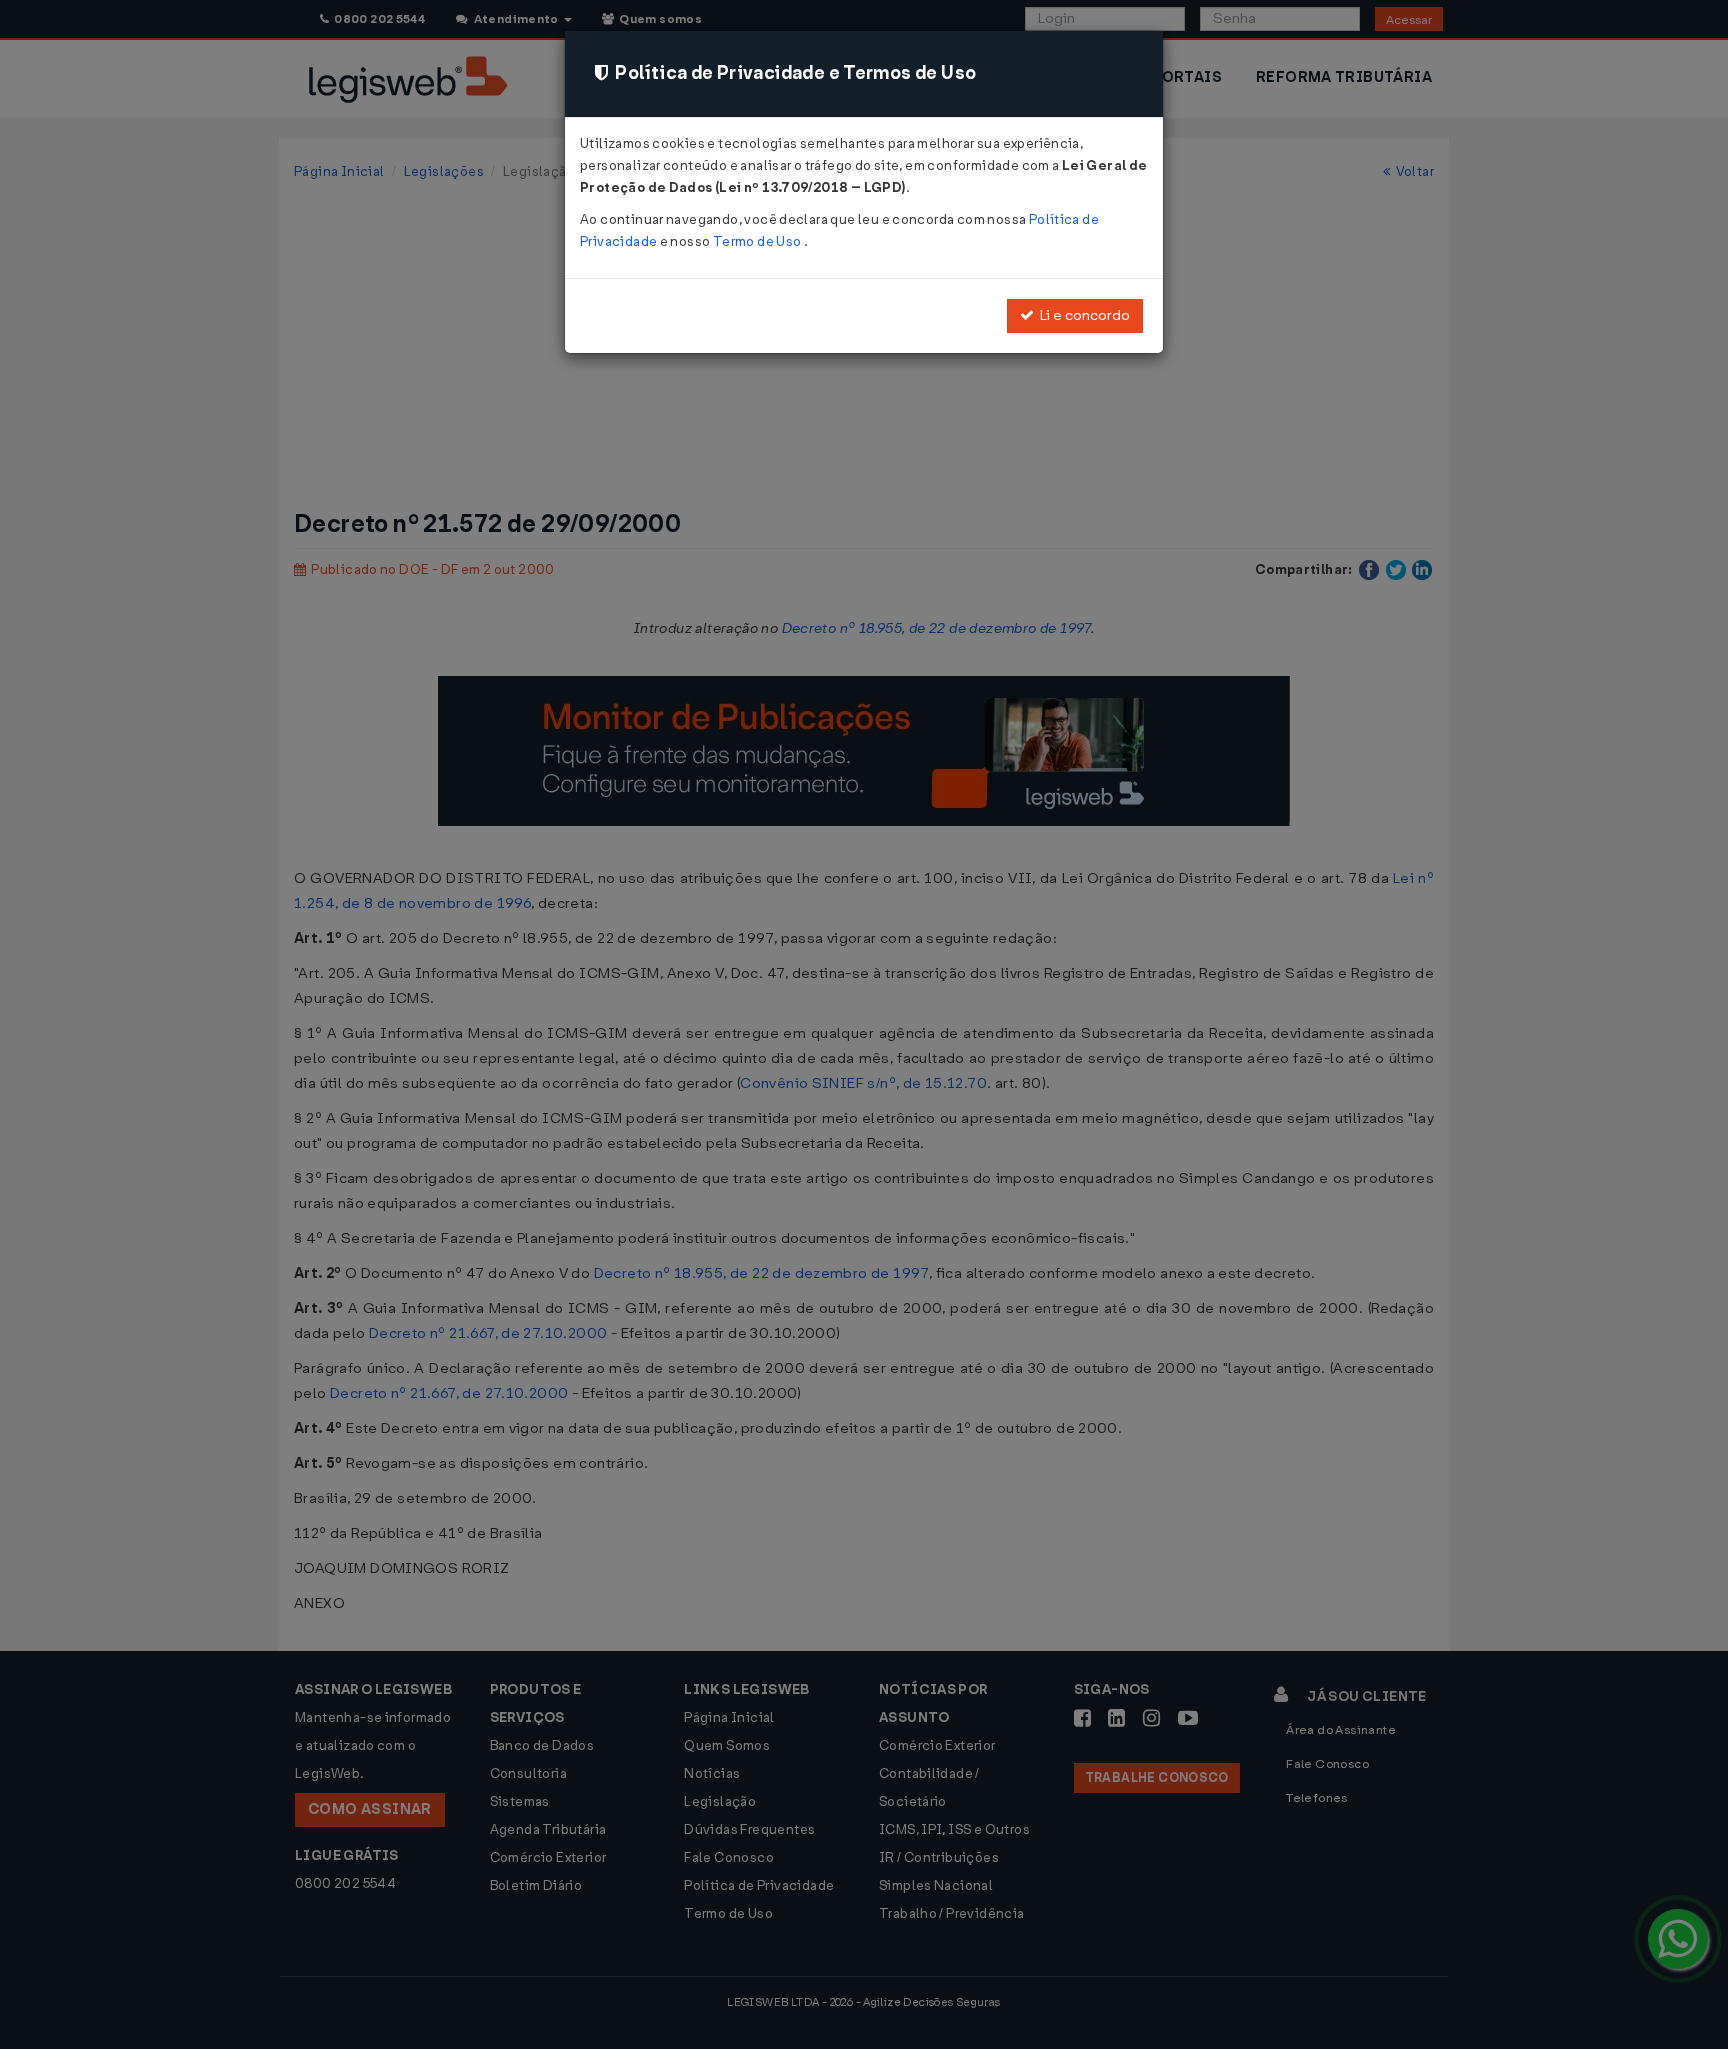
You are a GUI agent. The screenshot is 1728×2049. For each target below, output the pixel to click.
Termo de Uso (758, 241)
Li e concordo (1082, 315)
